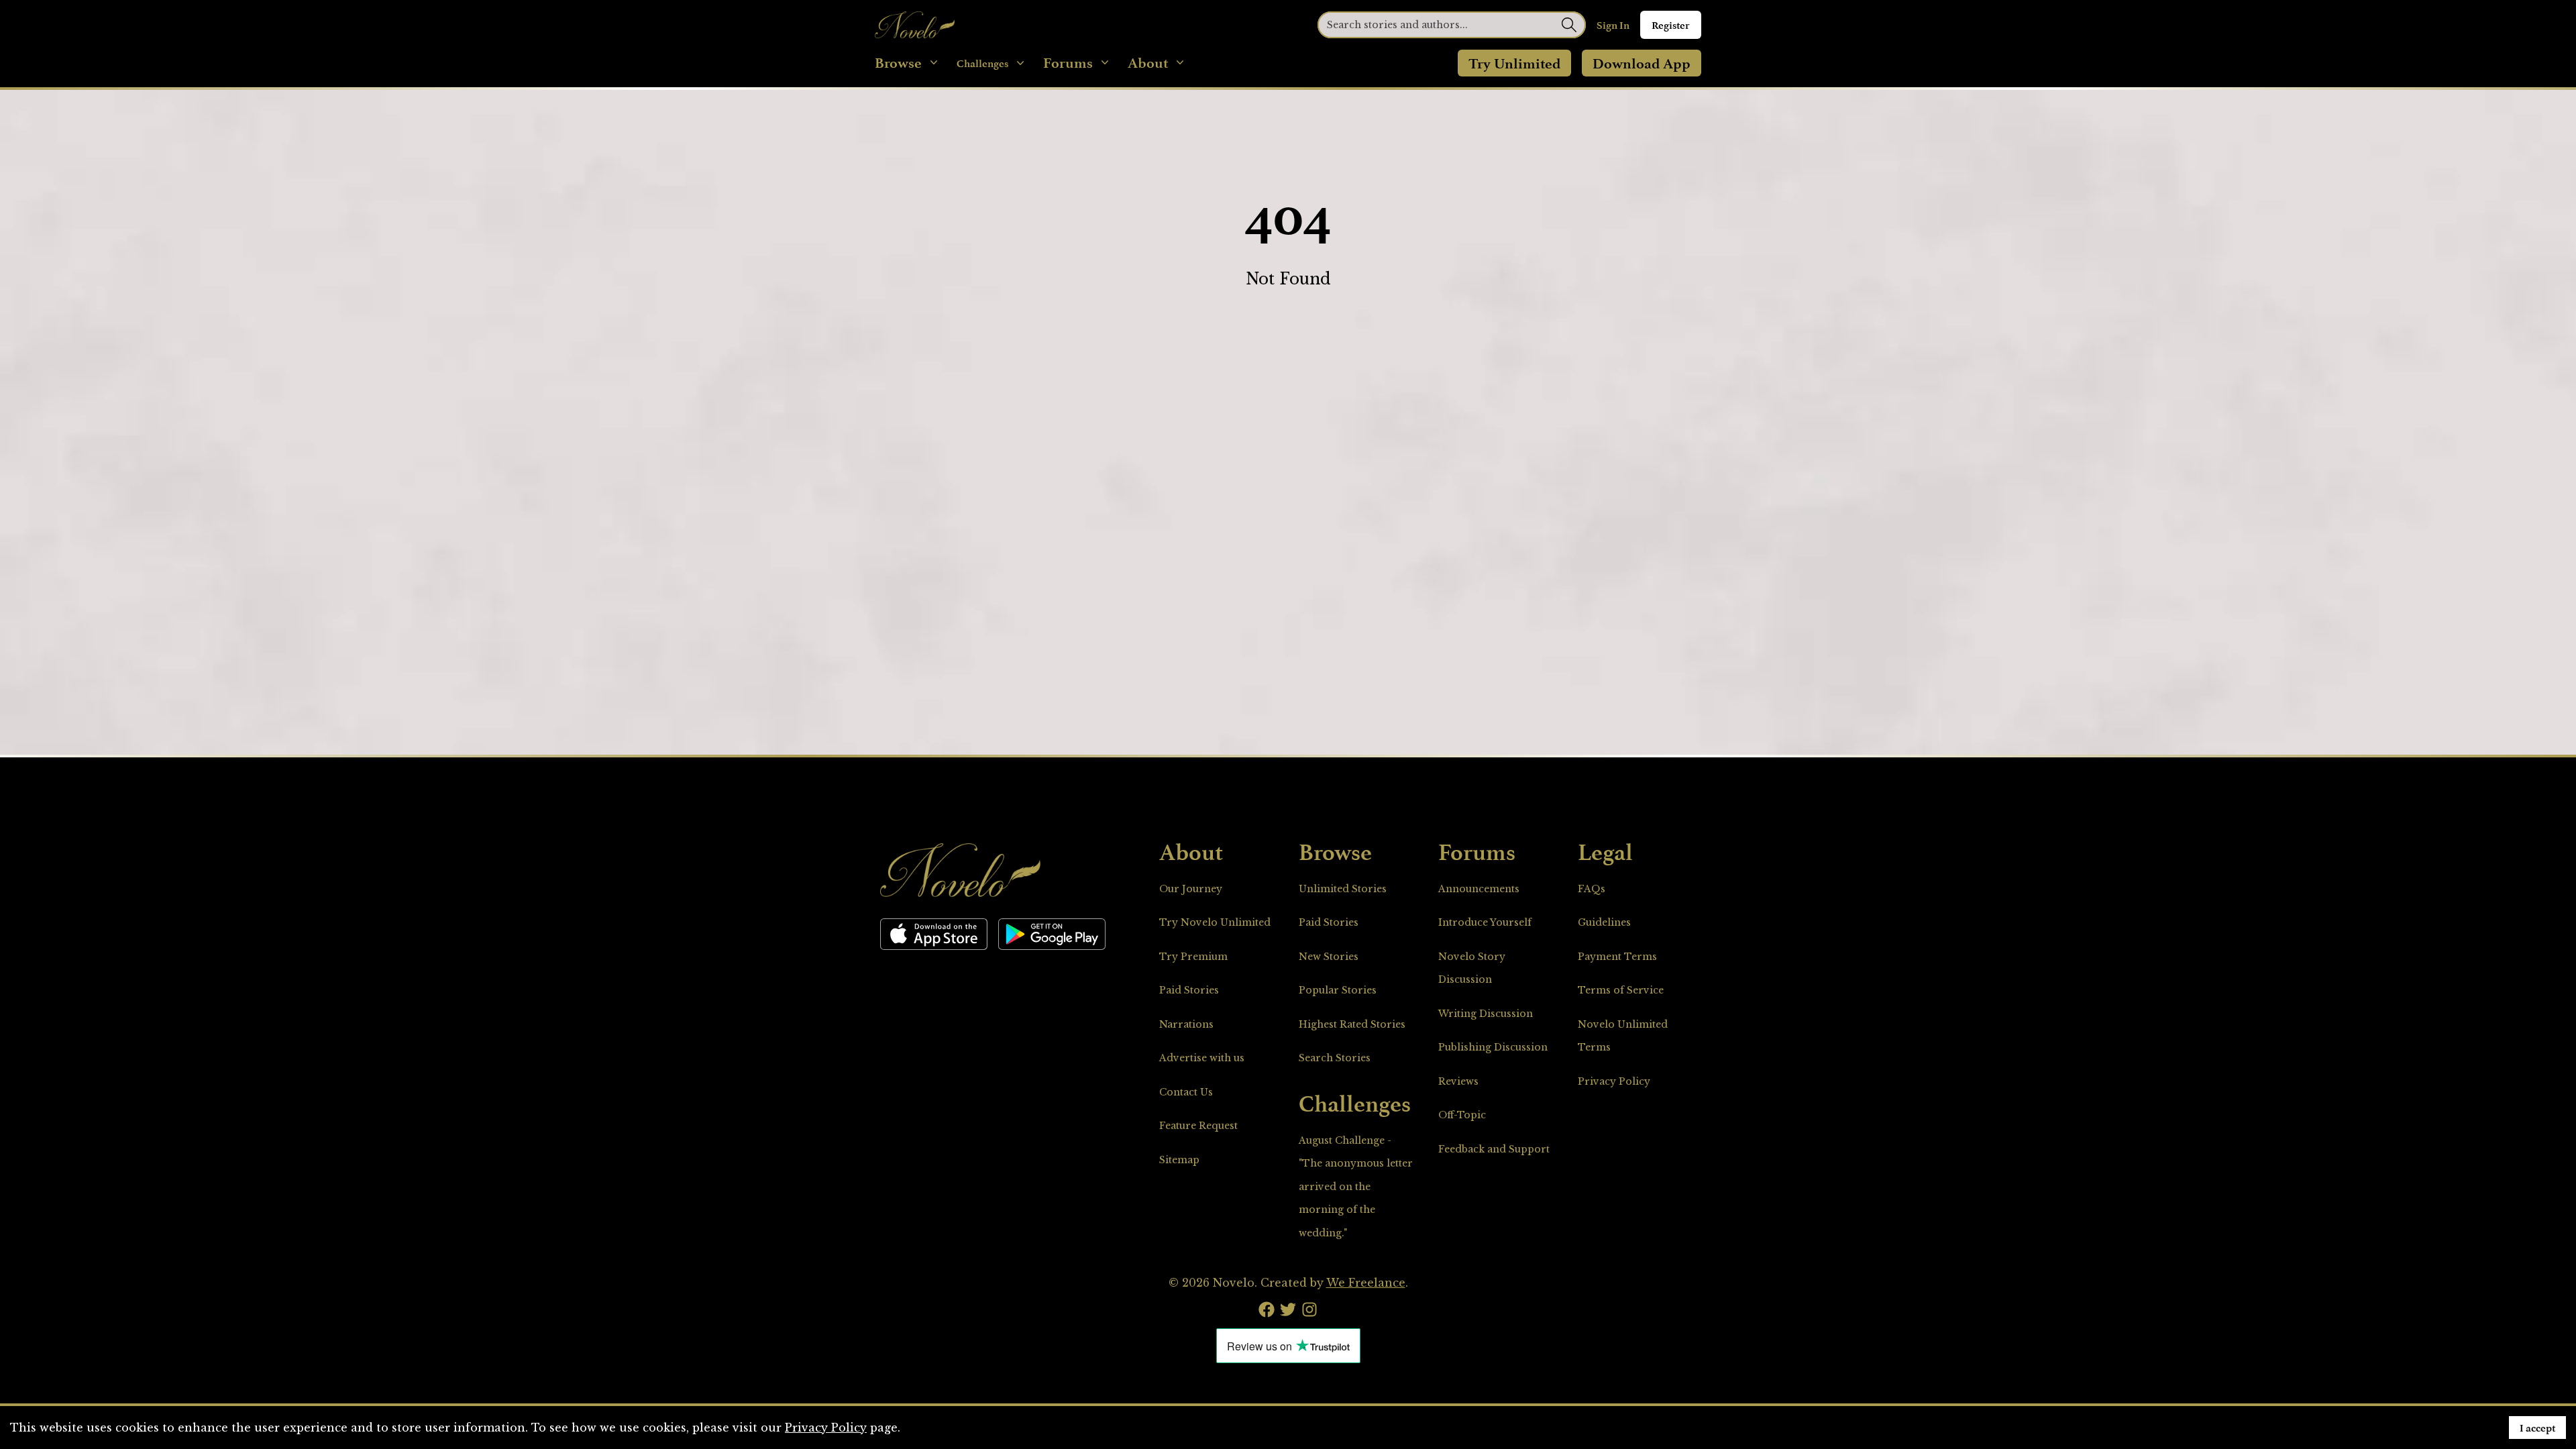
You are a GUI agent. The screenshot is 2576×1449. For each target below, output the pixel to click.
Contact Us (1186, 1092)
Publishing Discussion (1493, 1047)
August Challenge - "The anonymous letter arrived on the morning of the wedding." (1356, 1187)
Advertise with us (1202, 1058)
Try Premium (1193, 957)
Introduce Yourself (1485, 922)
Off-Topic (1462, 1115)
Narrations (1186, 1024)
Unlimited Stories (1343, 889)
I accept (2537, 1428)
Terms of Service (1621, 990)
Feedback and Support (1494, 1149)
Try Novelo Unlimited (1215, 922)
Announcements (1479, 889)
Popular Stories (1338, 990)
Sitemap (1179, 1160)
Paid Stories (1189, 990)
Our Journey (1191, 889)
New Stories (1329, 957)
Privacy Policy (1614, 1081)
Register (1671, 25)
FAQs (1592, 889)
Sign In (1613, 25)
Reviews (1458, 1081)
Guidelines (1604, 922)
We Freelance (1366, 1283)
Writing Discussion (1486, 1014)
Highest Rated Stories (1352, 1024)
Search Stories (1335, 1058)
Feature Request (1198, 1126)
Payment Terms (1617, 957)
